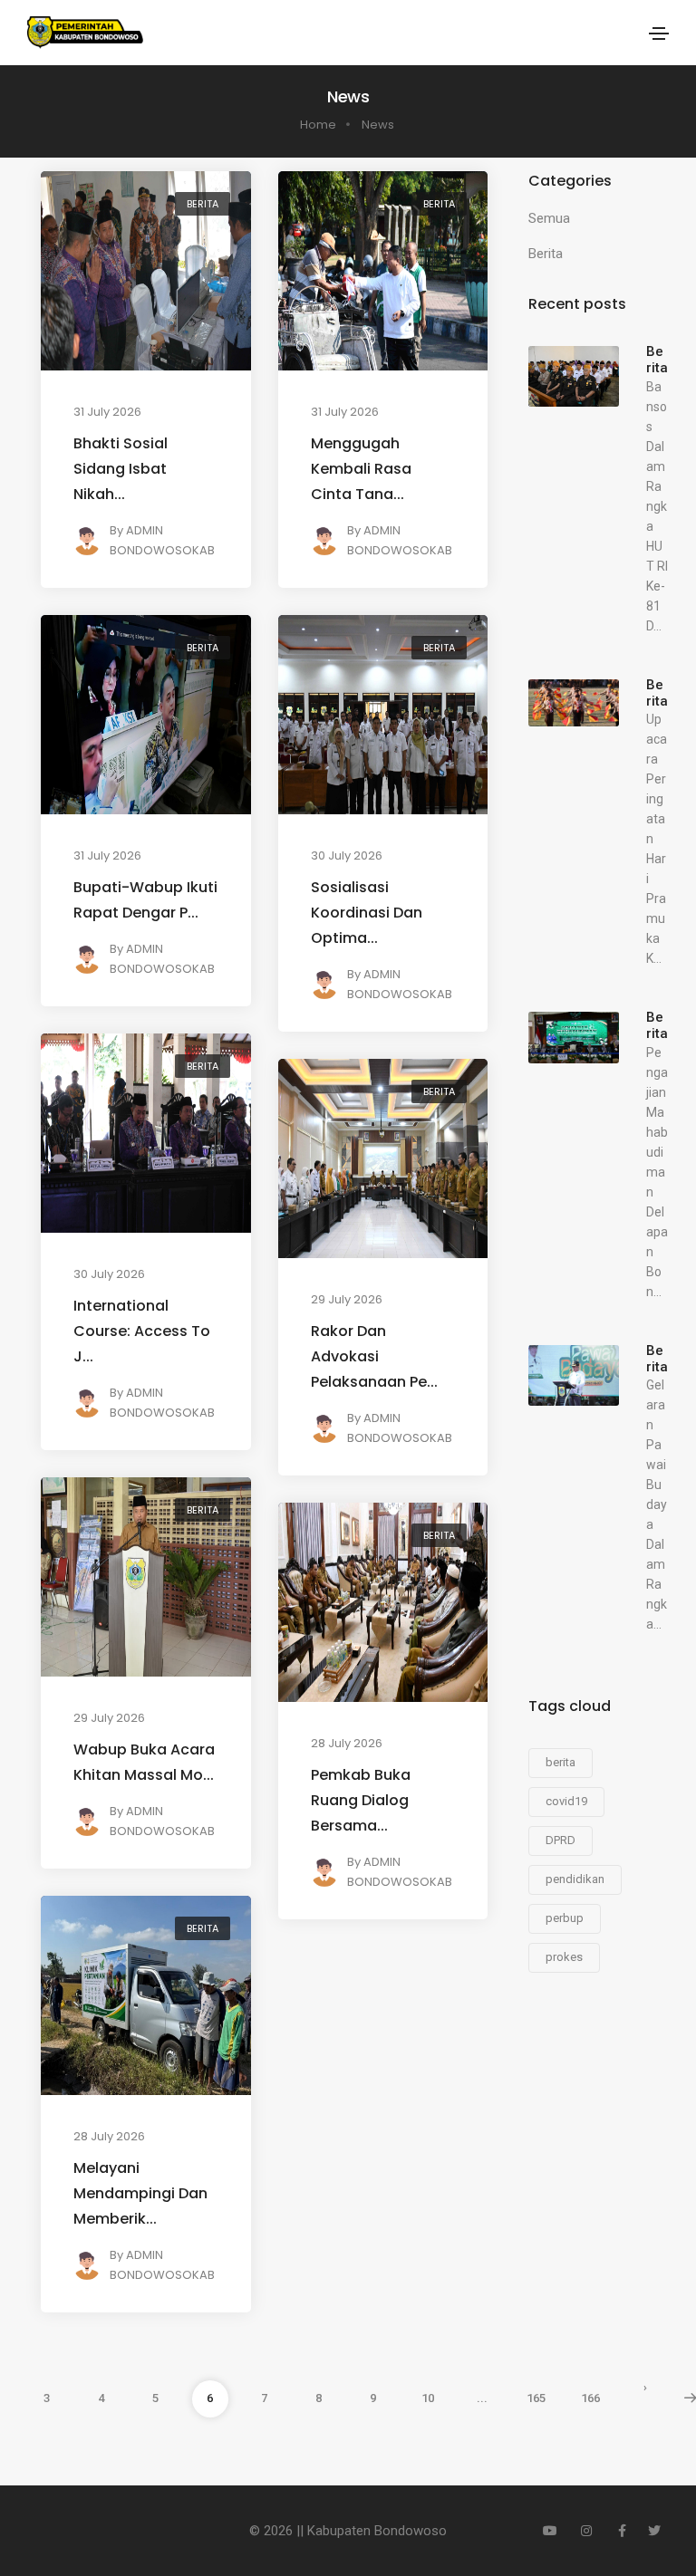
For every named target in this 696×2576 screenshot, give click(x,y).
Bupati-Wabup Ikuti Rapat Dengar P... (145, 900)
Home (318, 125)
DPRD (561, 1840)
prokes (564, 1957)
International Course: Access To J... (142, 1331)
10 (428, 2398)
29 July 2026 (347, 1299)
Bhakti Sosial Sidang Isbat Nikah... (121, 469)
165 (536, 2398)
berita (561, 1762)
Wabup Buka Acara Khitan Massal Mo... (144, 1762)
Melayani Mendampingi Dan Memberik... (140, 2193)
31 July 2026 (107, 412)
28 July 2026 (347, 1743)
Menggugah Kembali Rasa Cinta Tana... (361, 469)
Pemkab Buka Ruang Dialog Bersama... (361, 1800)
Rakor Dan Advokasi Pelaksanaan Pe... (374, 1356)
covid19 (566, 1801)
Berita (203, 204)
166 (590, 2398)
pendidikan (575, 1879)
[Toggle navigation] (659, 34)
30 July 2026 (347, 855)
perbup (565, 1918)
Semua (549, 218)
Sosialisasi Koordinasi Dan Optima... (367, 913)
